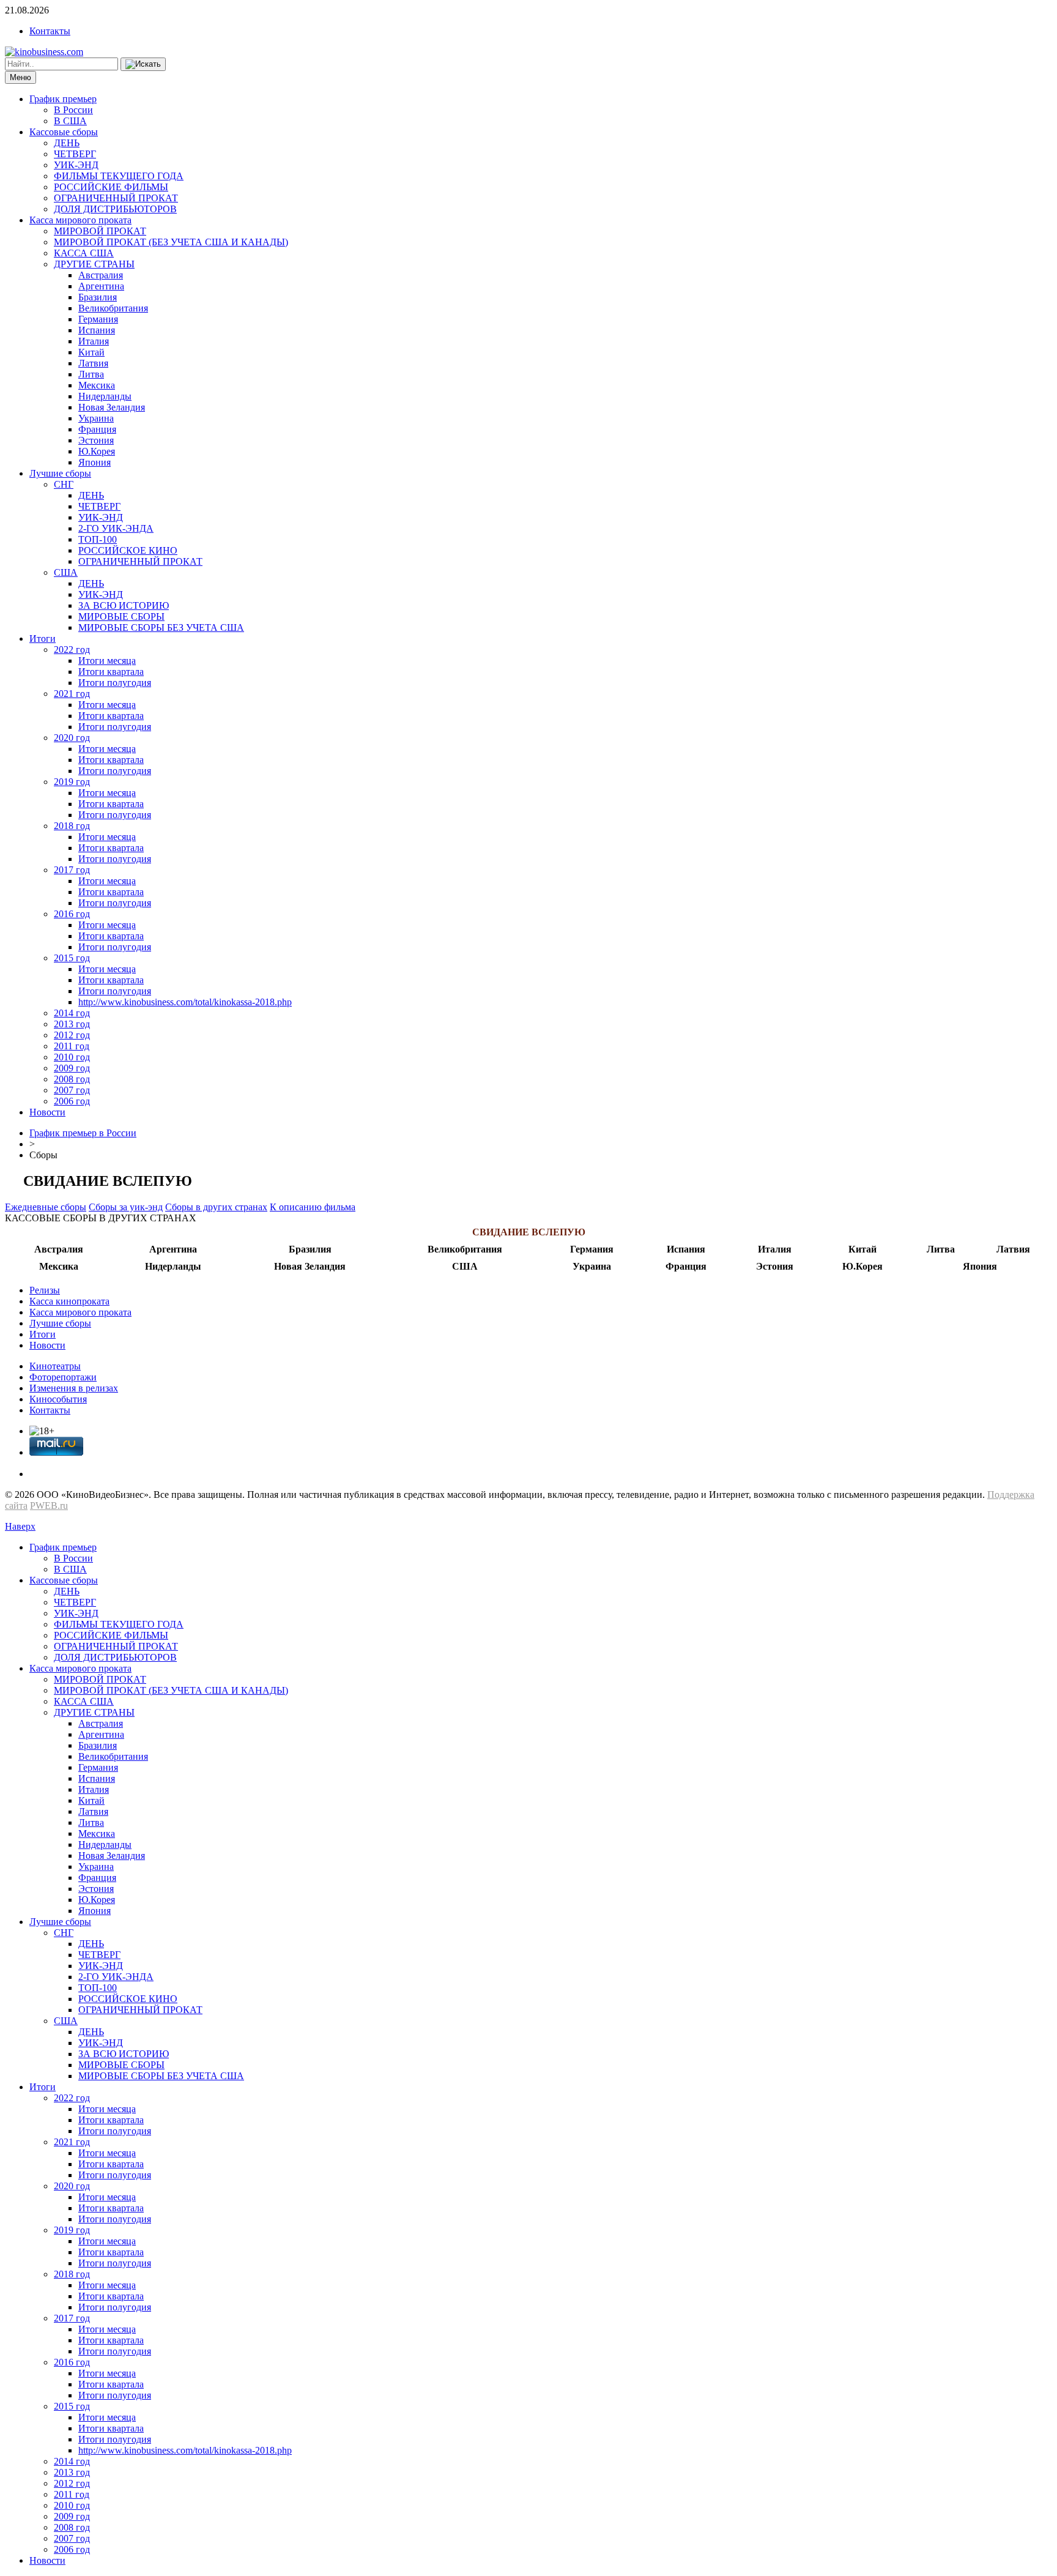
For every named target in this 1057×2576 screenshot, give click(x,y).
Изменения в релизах (74, 1388)
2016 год (72, 914)
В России (73, 110)
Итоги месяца (107, 661)
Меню (20, 77)
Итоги (43, 638)
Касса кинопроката (69, 1301)
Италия (94, 341)
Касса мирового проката (80, 220)
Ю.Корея (97, 451)
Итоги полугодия (115, 683)
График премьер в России (83, 1133)
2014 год (72, 1013)
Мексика (97, 385)
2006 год (72, 1101)
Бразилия (98, 297)
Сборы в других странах (216, 1207)
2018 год (72, 826)
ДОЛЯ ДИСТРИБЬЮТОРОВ (115, 209)
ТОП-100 (98, 539)
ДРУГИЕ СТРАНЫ (94, 264)
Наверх (20, 1526)
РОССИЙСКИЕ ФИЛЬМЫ (111, 187)
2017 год (72, 870)
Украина (96, 418)
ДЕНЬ (67, 143)
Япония (95, 462)
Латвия (93, 363)
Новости (47, 1112)
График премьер (63, 99)
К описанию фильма (313, 1207)
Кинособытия (58, 1399)
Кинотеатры (55, 1366)
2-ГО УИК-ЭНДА (116, 528)
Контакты (50, 31)
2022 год (72, 650)
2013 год (72, 1024)
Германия (98, 319)
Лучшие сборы (60, 473)
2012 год (72, 1035)
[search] (143, 64)
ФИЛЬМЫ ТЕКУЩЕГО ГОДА (119, 176)
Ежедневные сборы (46, 1207)
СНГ (64, 484)
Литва (91, 374)
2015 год (72, 958)
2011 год (72, 1046)
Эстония (96, 440)
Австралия (101, 275)
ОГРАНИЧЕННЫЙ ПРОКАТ (116, 198)
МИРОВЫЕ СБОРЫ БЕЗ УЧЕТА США (161, 627)
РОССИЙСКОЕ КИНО (128, 550)
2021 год (72, 694)
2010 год (72, 1057)
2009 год (72, 1068)
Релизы (45, 1290)
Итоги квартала (111, 672)
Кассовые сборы (64, 132)
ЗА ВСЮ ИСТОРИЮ (124, 605)
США (66, 572)
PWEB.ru (49, 1506)
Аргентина (101, 286)
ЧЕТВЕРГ (75, 154)
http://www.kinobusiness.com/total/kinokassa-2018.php (185, 1002)
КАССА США (84, 253)
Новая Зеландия (112, 407)
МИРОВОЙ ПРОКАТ (100, 231)
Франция (97, 429)
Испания (97, 330)
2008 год (72, 1079)
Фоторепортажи (63, 1377)
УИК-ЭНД (76, 165)
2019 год (72, 782)
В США (70, 121)
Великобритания (113, 308)
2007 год (72, 1090)
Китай (91, 352)
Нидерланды (105, 396)
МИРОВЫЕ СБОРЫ (121, 616)
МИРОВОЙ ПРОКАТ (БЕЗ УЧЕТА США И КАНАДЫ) (171, 242)
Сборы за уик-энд (126, 1207)
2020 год (72, 738)
